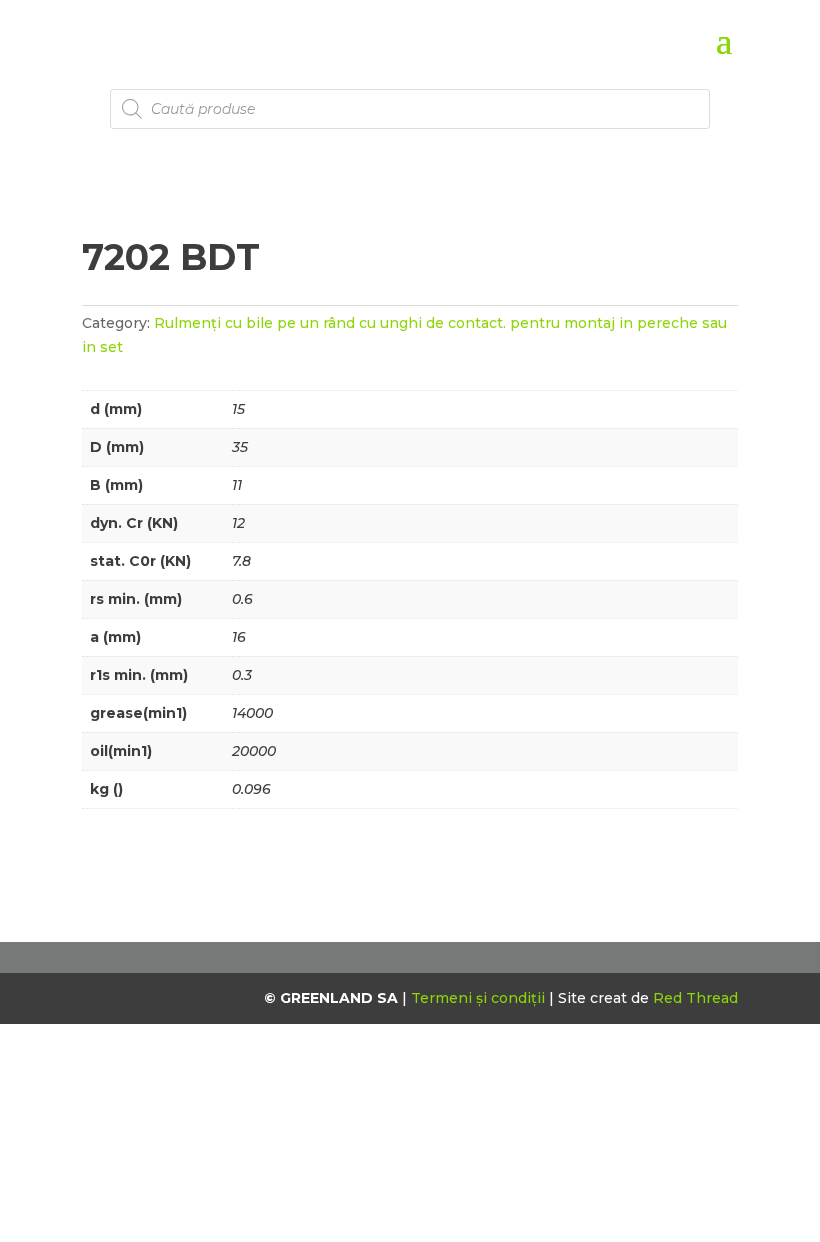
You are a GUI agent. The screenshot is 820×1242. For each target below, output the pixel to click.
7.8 (241, 561)
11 (237, 485)
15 (238, 409)
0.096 (251, 789)
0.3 (242, 675)
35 (240, 447)
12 (238, 523)
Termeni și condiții (480, 998)
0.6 (242, 599)
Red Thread (695, 998)
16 (239, 637)
